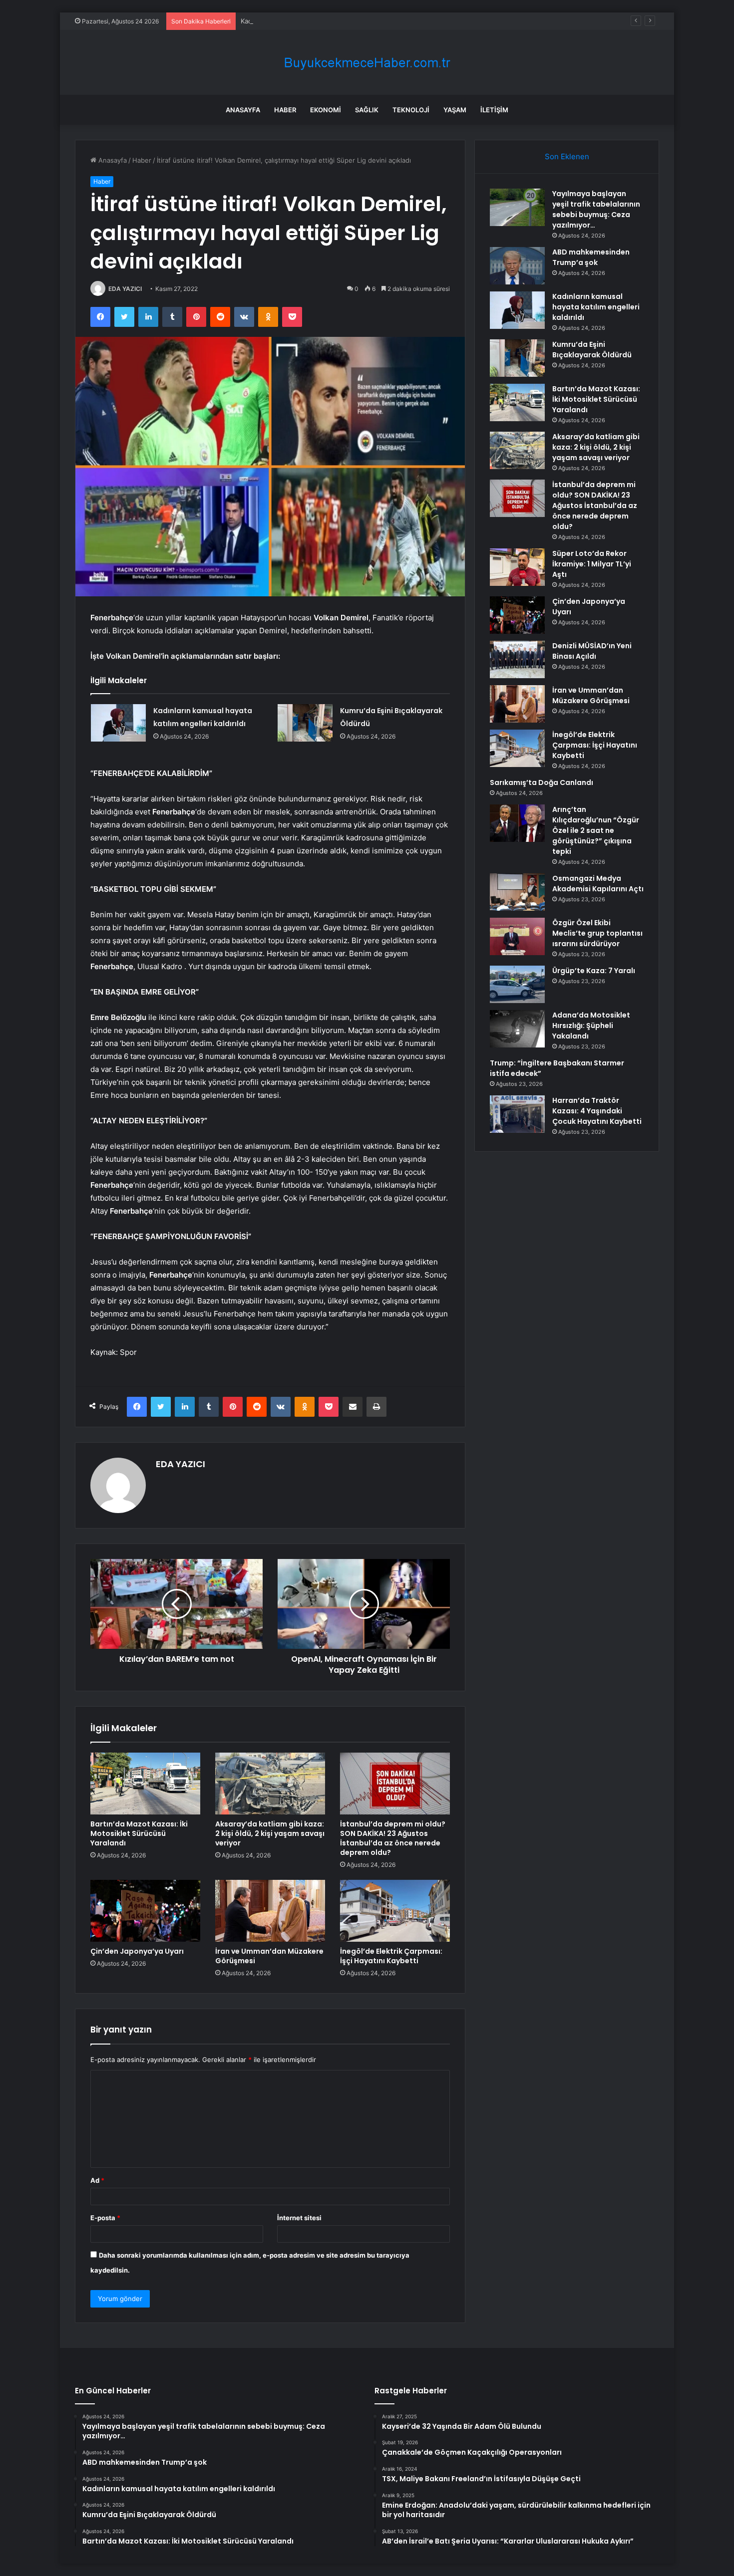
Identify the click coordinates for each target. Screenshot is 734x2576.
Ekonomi (326, 110)
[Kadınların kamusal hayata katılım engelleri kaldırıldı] (118, 723)
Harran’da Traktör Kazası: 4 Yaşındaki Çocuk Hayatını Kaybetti (597, 1111)
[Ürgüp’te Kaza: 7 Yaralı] (517, 984)
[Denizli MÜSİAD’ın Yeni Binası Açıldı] (517, 659)
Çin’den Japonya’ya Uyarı (137, 1951)
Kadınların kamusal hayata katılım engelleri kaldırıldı (319, 21)
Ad (97, 2180)
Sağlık (367, 110)
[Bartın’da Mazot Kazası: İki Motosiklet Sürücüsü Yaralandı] (145, 1784)
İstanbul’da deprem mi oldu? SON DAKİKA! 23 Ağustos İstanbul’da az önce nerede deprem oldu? (393, 1838)
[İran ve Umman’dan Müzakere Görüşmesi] (270, 1911)
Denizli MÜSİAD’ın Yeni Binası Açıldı (592, 651)
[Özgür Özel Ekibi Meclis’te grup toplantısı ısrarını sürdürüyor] (517, 936)
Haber (285, 110)
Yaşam (455, 110)
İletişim (494, 110)
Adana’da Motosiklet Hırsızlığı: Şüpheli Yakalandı (591, 1026)
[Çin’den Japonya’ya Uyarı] (145, 1911)
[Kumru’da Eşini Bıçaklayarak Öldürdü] (305, 723)
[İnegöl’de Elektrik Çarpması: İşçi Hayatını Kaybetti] (395, 1911)
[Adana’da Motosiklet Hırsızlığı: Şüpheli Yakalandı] (517, 1029)
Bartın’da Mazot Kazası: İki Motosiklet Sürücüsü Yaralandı (139, 1833)
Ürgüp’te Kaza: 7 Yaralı (594, 971)
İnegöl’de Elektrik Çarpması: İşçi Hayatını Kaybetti (391, 1956)
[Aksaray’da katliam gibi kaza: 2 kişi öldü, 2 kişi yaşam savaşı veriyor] (270, 1784)
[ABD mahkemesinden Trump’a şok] (517, 266)
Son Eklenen (567, 156)
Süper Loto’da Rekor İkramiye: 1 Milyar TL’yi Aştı (592, 564)
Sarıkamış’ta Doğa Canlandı (542, 782)
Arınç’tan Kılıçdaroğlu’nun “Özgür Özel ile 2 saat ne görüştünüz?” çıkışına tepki (596, 830)
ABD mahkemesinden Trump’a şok (591, 257)
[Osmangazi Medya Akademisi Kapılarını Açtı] (517, 892)
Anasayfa (243, 110)
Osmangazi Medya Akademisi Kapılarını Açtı (598, 884)
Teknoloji (411, 110)
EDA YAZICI (125, 289)
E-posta (105, 2218)
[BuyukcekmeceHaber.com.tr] (367, 63)
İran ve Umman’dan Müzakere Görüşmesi (269, 1956)
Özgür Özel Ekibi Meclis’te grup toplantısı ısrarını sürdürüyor (597, 933)
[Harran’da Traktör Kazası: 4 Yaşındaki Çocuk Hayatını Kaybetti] (517, 1114)
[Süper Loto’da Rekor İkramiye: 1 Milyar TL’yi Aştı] (517, 567)
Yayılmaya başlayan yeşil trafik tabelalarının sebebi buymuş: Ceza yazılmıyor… (596, 209)
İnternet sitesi (299, 2218)
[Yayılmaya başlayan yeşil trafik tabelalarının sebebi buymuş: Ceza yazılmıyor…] (517, 207)
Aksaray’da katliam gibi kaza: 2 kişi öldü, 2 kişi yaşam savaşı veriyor (270, 1833)
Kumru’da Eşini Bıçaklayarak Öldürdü (592, 350)
